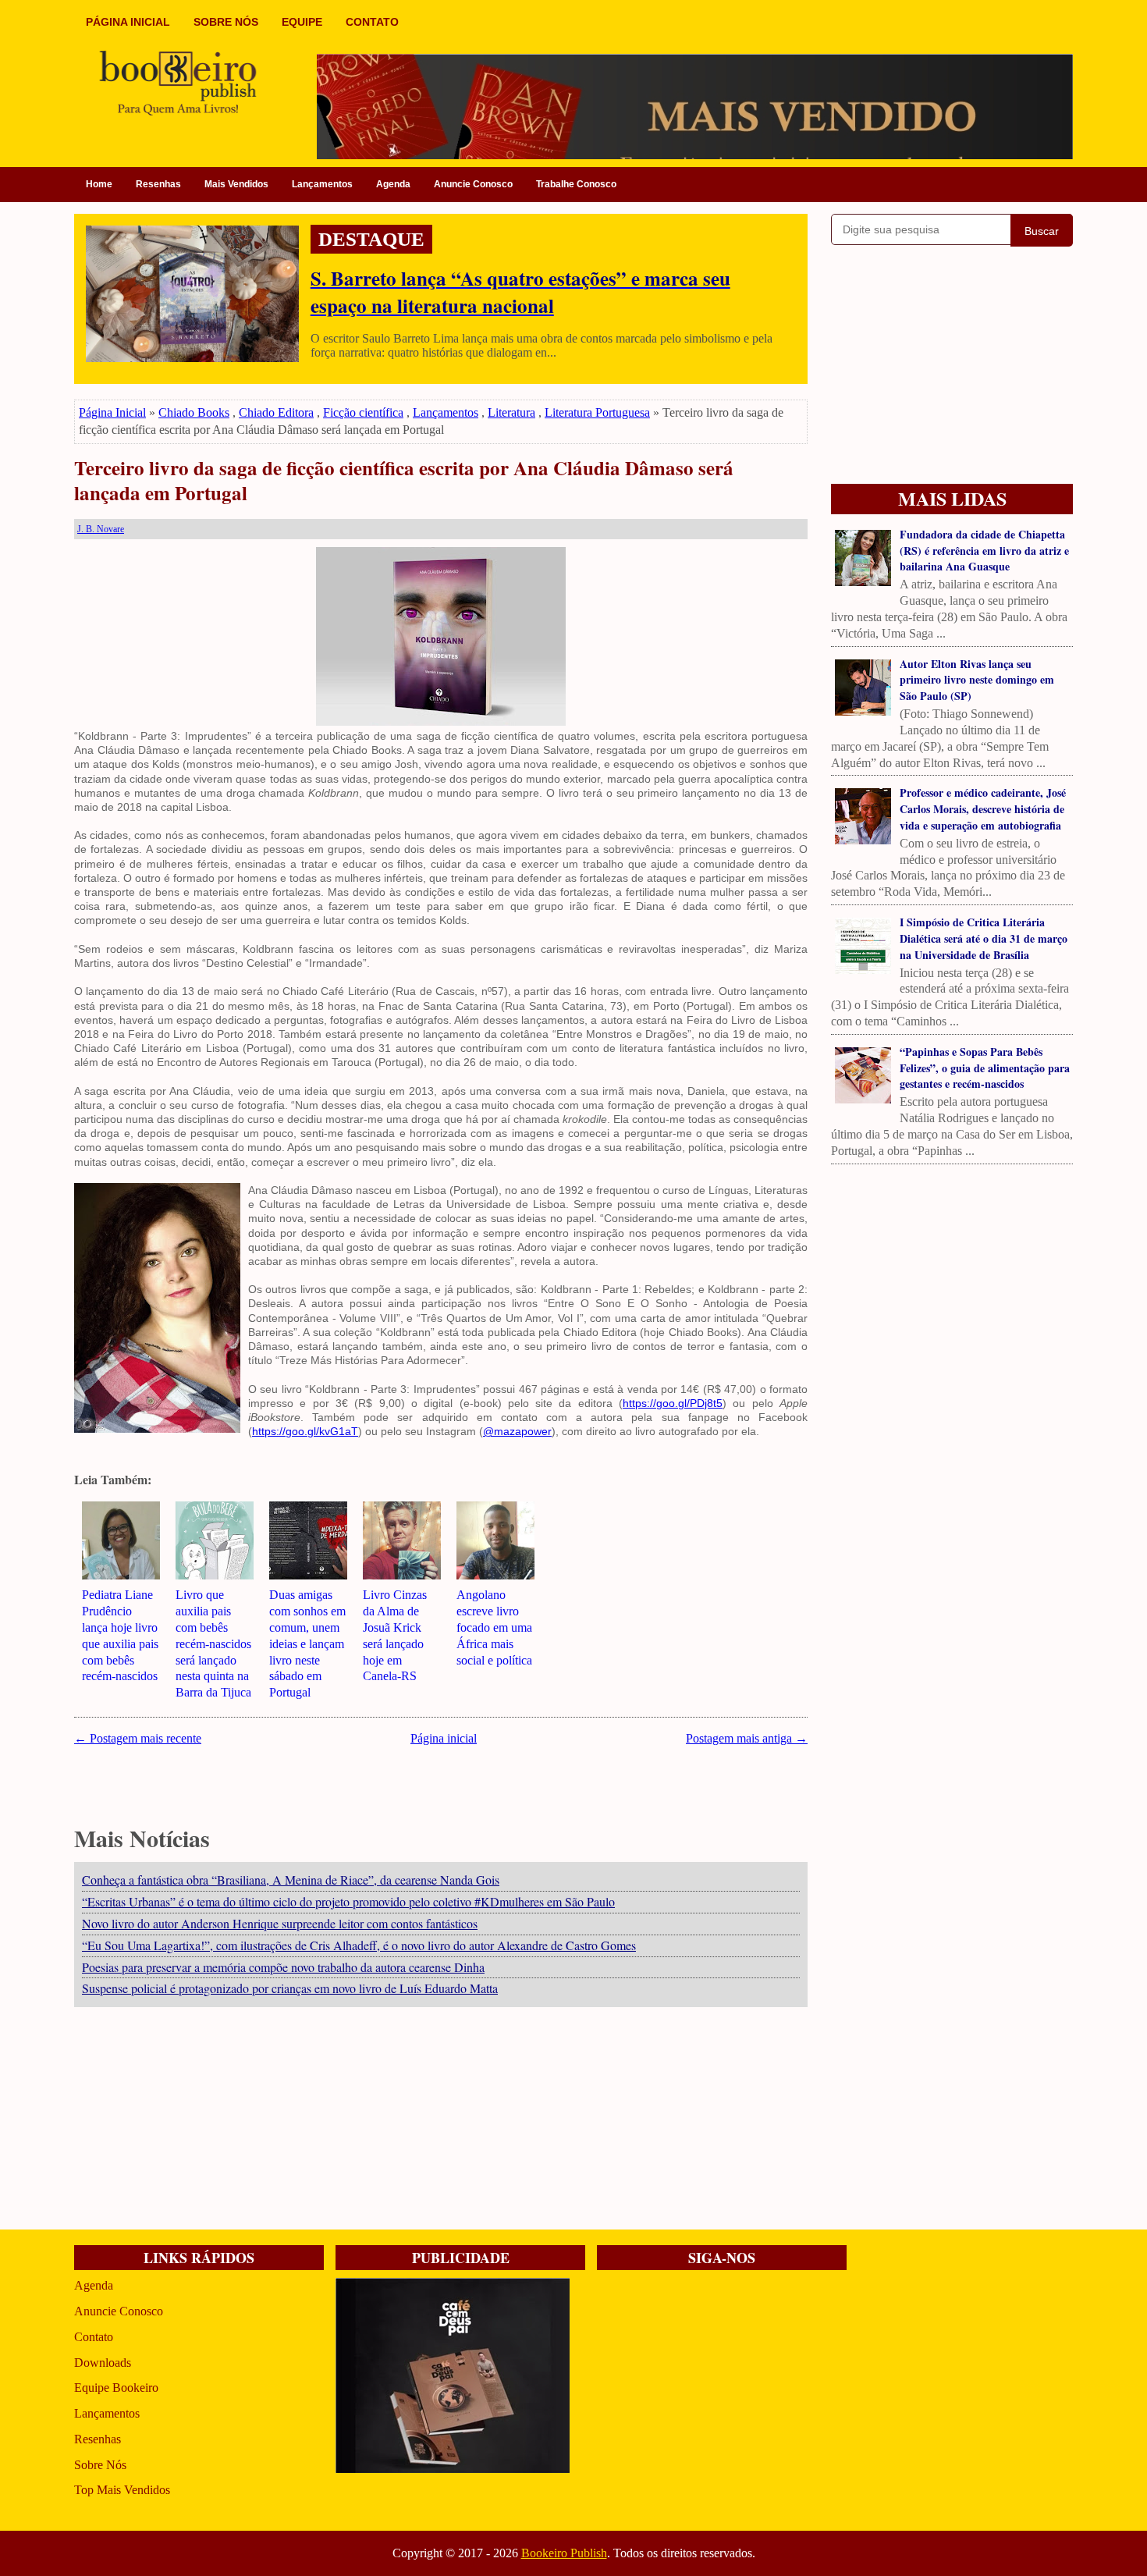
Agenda (393, 184)
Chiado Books (194, 412)
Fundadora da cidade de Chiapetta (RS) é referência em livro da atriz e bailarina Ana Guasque (984, 551)
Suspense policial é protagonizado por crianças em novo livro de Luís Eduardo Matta (290, 1988)
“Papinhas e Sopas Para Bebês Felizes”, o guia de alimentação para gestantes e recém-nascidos (985, 1068)
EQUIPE (302, 22)
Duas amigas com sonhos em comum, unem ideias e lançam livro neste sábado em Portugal (307, 1643)
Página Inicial (112, 412)
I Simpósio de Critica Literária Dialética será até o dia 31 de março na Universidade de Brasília (984, 938)
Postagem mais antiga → (747, 1738)
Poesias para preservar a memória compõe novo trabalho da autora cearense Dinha (283, 1967)
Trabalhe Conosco (576, 184)
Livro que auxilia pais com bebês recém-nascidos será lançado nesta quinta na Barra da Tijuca (213, 1643)
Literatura (511, 412)
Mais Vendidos (236, 184)
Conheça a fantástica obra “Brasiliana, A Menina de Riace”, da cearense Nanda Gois (291, 1880)
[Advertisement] (441, 2120)
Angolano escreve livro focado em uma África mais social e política (494, 1627)
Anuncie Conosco (473, 184)
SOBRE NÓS (226, 22)
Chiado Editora (276, 412)
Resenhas (158, 184)
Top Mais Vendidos (122, 2490)
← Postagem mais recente (138, 1738)
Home (99, 184)
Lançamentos (322, 184)
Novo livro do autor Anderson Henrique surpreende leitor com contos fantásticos (280, 1923)
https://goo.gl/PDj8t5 (673, 1403)
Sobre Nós (100, 2465)
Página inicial (444, 1738)
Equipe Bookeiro (116, 2388)
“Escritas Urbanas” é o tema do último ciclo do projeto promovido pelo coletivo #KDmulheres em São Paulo (348, 1901)
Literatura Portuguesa (597, 412)
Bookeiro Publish (564, 2553)
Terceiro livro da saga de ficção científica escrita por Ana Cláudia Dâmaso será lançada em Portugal (404, 481)
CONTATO (372, 22)
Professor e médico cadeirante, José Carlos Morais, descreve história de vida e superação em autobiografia (983, 809)
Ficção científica (363, 412)
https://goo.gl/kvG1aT (305, 1431)
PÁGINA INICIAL (128, 22)
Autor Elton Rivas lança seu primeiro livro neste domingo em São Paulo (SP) (977, 680)
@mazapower (517, 1431)
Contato (94, 2337)
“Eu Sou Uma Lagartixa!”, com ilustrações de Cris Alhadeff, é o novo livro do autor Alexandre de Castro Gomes (359, 1945)
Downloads (103, 2363)
